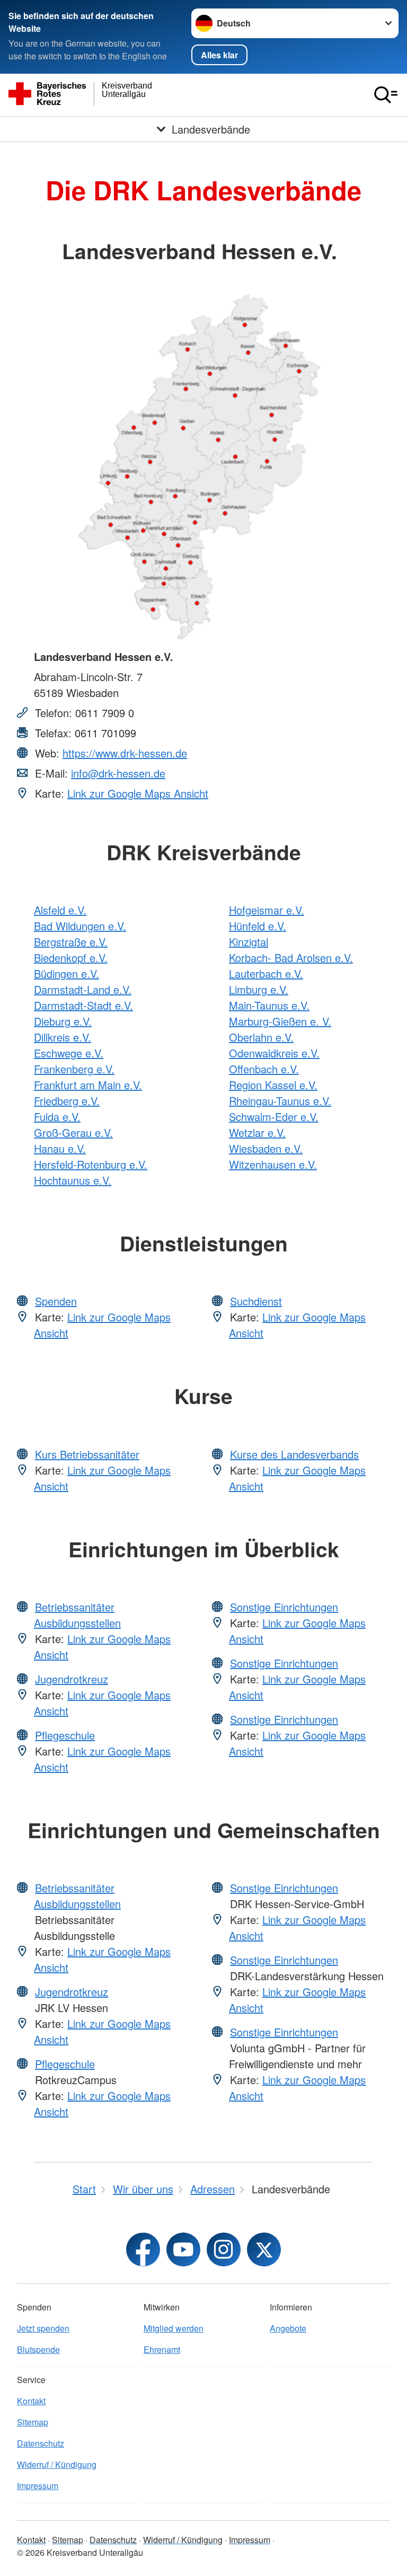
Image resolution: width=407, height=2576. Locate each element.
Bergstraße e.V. (71, 942)
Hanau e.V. (60, 1148)
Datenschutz (41, 2443)
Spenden (56, 1301)
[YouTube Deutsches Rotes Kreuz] (183, 2249)
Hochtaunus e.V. (73, 1180)
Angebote (288, 2328)
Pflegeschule (65, 1735)
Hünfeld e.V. (258, 926)
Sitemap (33, 2422)
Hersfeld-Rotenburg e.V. (91, 1164)
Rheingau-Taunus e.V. (280, 1101)
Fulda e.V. (57, 1117)
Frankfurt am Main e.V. (88, 1085)
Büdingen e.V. (67, 973)
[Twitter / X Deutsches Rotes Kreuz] (264, 2249)
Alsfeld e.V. (60, 910)
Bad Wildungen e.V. (80, 926)
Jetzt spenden (43, 2328)
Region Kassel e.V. (273, 1085)
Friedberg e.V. (67, 1101)
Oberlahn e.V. (261, 1037)
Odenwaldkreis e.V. (274, 1053)
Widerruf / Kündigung (57, 2464)
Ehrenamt (162, 2349)
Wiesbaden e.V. (266, 1148)
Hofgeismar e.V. (267, 910)
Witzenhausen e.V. (273, 1164)
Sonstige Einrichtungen (284, 1607)
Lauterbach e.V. (266, 973)
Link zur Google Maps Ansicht (138, 793)
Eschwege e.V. (69, 1053)
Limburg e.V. (259, 989)
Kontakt (31, 2401)
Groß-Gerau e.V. (73, 1132)
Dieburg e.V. (63, 1021)
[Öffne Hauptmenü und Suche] (386, 95)
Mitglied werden (174, 2328)
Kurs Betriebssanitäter (87, 1454)
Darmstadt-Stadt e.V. (83, 1005)
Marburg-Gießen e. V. (280, 1021)
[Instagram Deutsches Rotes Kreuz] (224, 2249)
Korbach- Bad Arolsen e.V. (291, 958)
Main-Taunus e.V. (269, 1005)
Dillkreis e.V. (63, 1037)
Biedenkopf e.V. (71, 958)
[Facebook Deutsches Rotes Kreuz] (143, 2249)
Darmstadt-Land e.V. (83, 989)
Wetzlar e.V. (257, 1132)
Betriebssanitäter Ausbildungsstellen (77, 1615)
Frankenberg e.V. (74, 1069)
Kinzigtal (249, 942)
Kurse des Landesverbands (294, 1454)
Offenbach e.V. (264, 1069)
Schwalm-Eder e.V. (274, 1117)
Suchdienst (256, 1301)
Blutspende (38, 2349)
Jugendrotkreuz (72, 1679)
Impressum (38, 2486)
